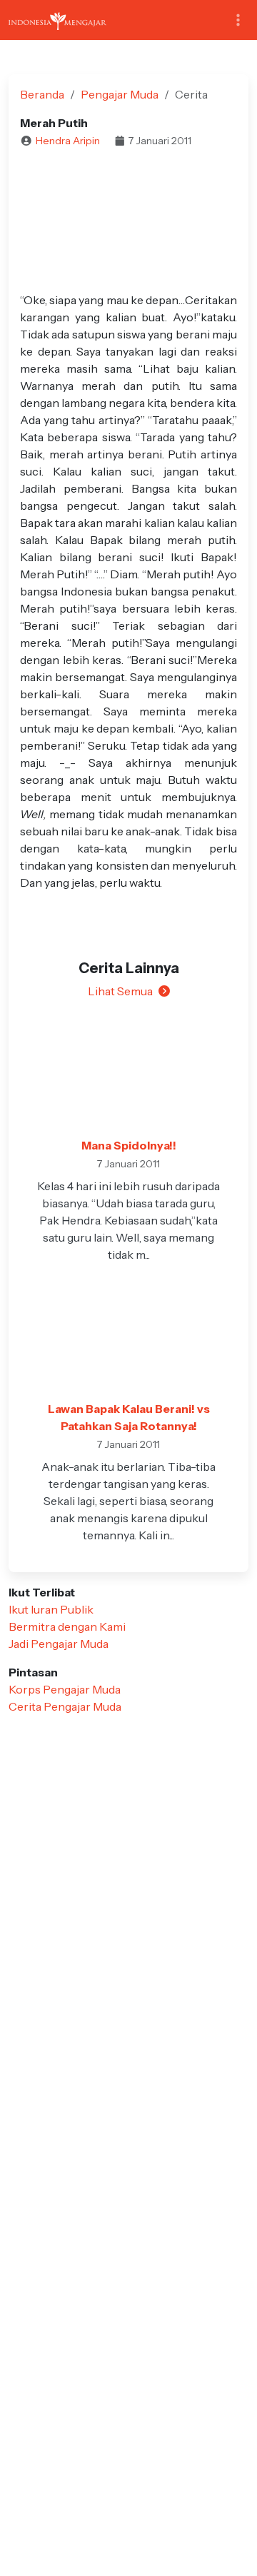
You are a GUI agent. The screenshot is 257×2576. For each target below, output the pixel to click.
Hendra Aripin (68, 141)
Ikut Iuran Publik (51, 1609)
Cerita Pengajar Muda (65, 1706)
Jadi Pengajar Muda (59, 1644)
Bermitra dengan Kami (67, 1626)
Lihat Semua (120, 991)
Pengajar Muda (120, 94)
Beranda (42, 94)
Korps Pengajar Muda (65, 1689)
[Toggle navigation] (238, 20)
